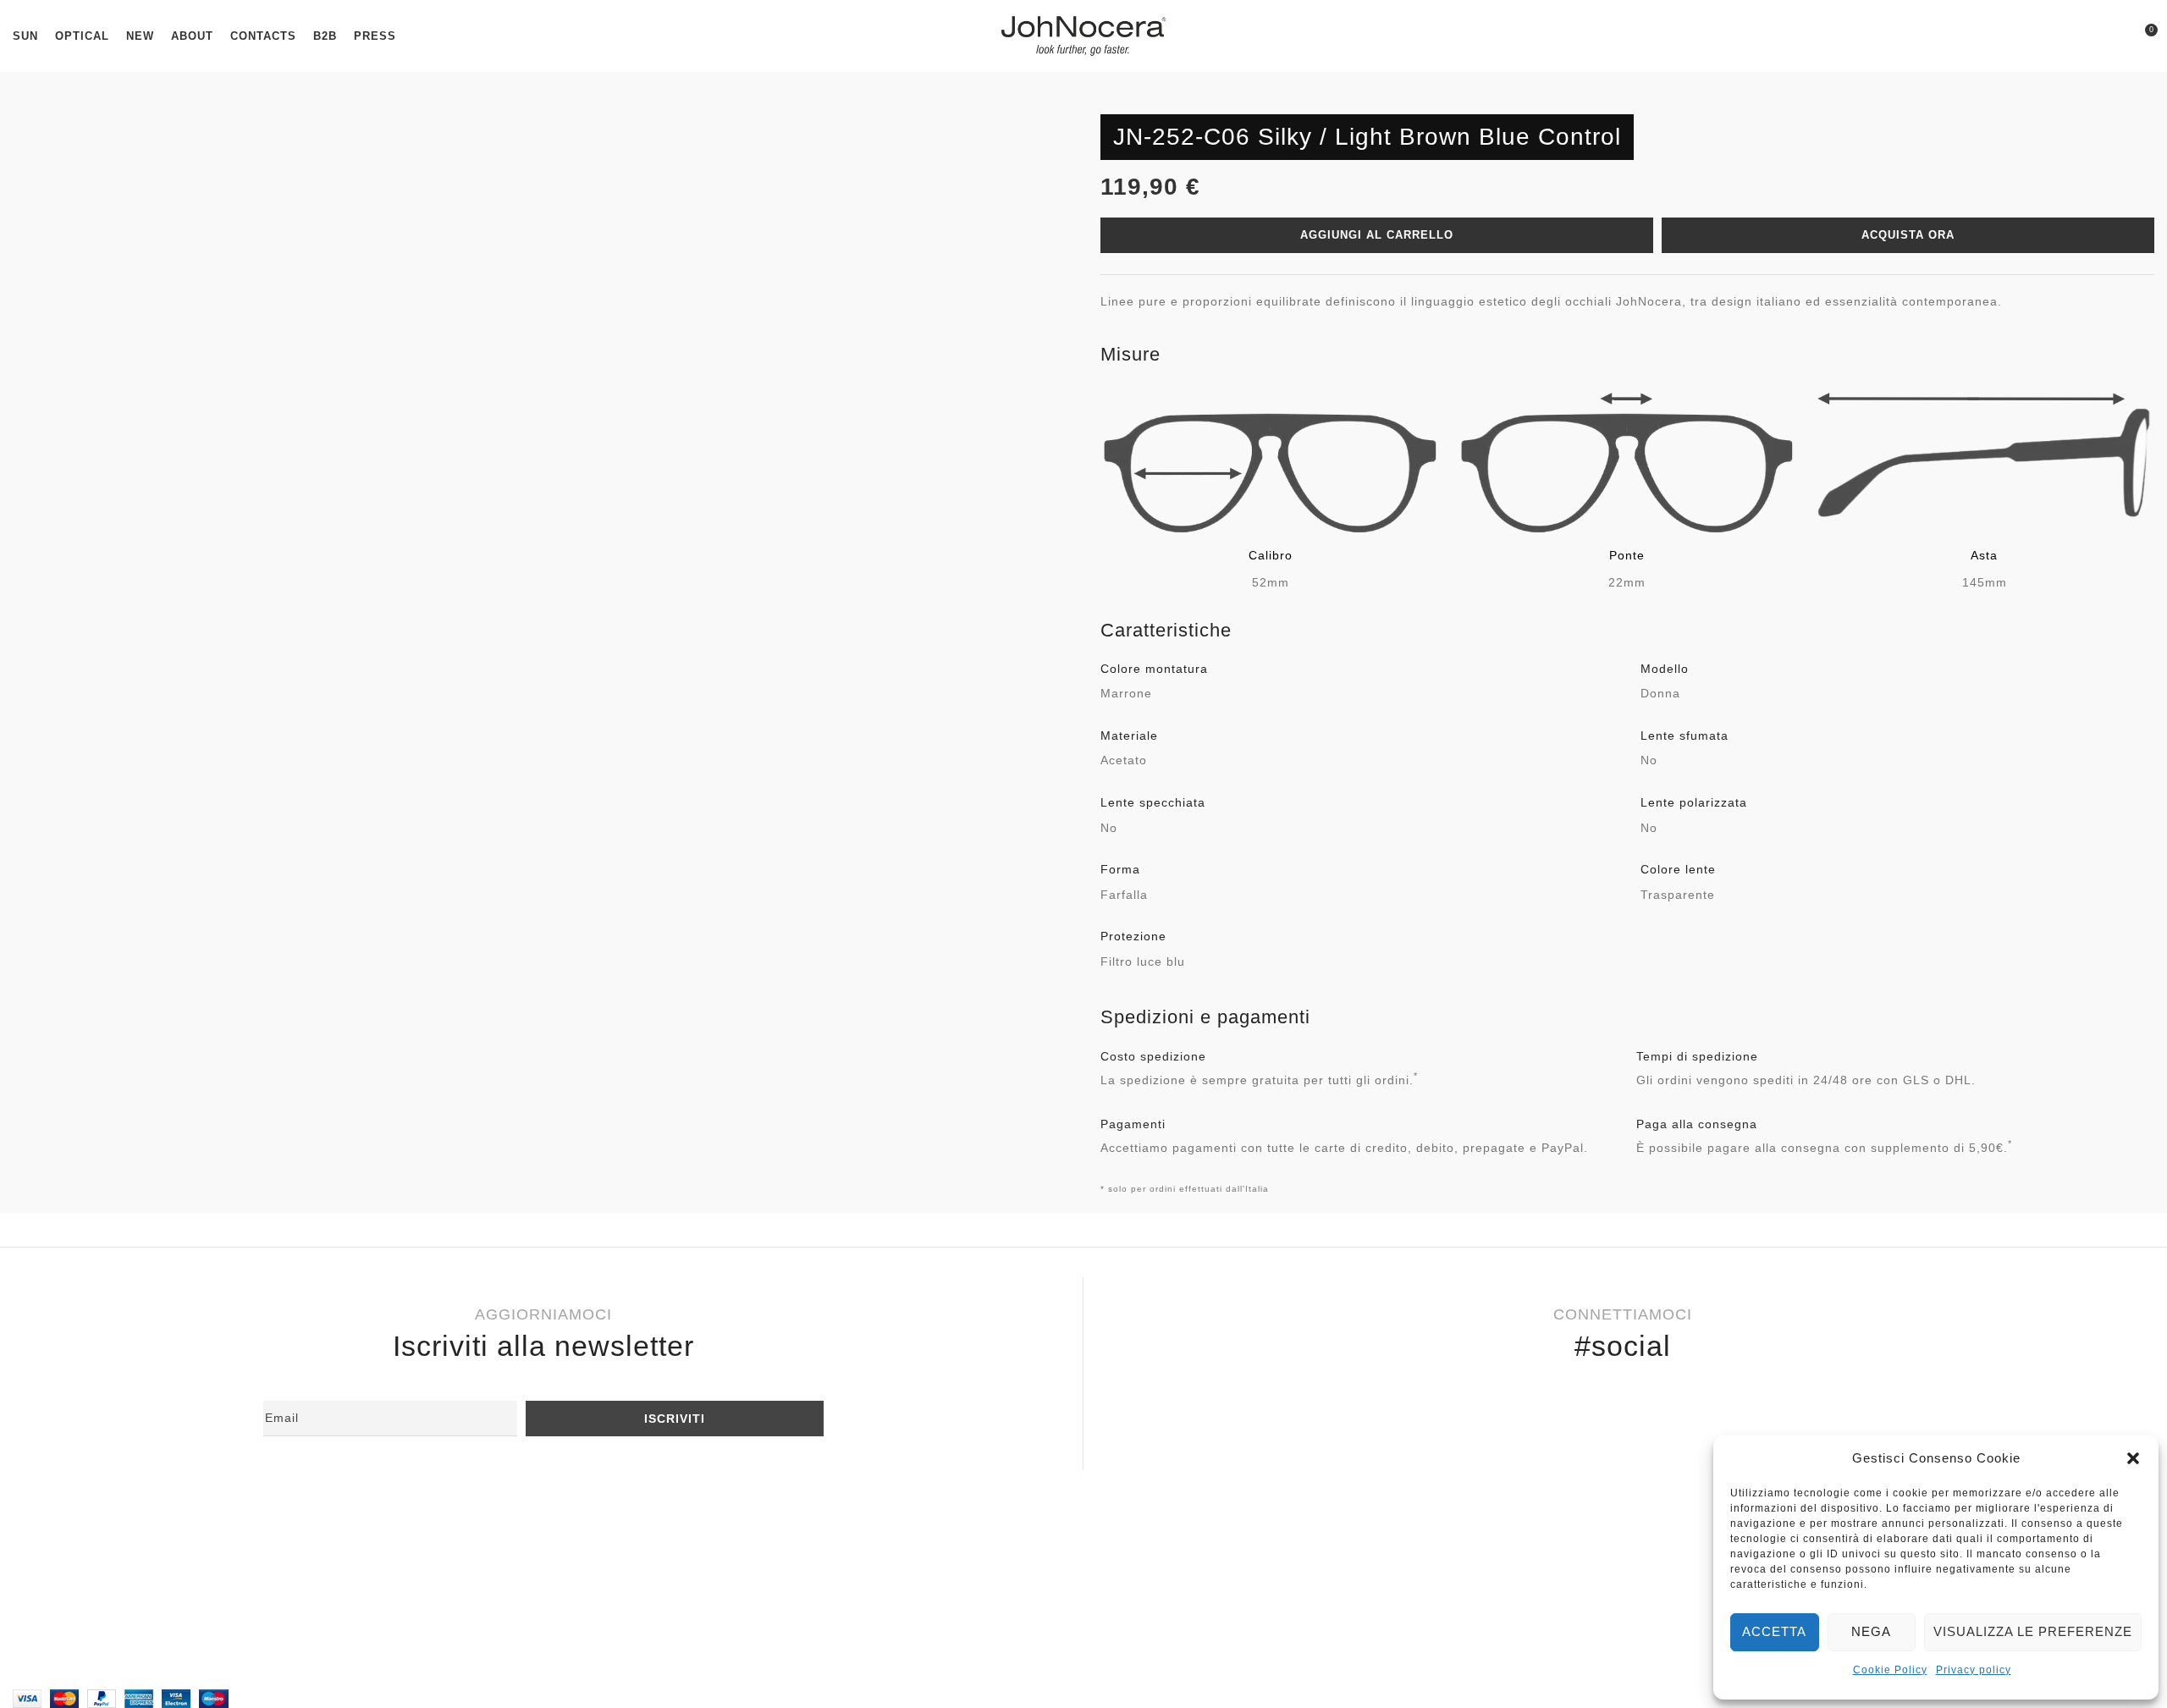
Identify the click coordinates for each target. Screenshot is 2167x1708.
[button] (2133, 1458)
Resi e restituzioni (83, 1552)
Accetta (1774, 1631)
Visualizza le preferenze (2033, 1631)
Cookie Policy (1890, 1670)
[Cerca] (2113, 36)
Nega (1871, 1631)
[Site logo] (1083, 35)
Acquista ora (1908, 235)
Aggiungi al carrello (1377, 235)
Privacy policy (1974, 1670)
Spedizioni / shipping (91, 1579)
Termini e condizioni (88, 1607)
